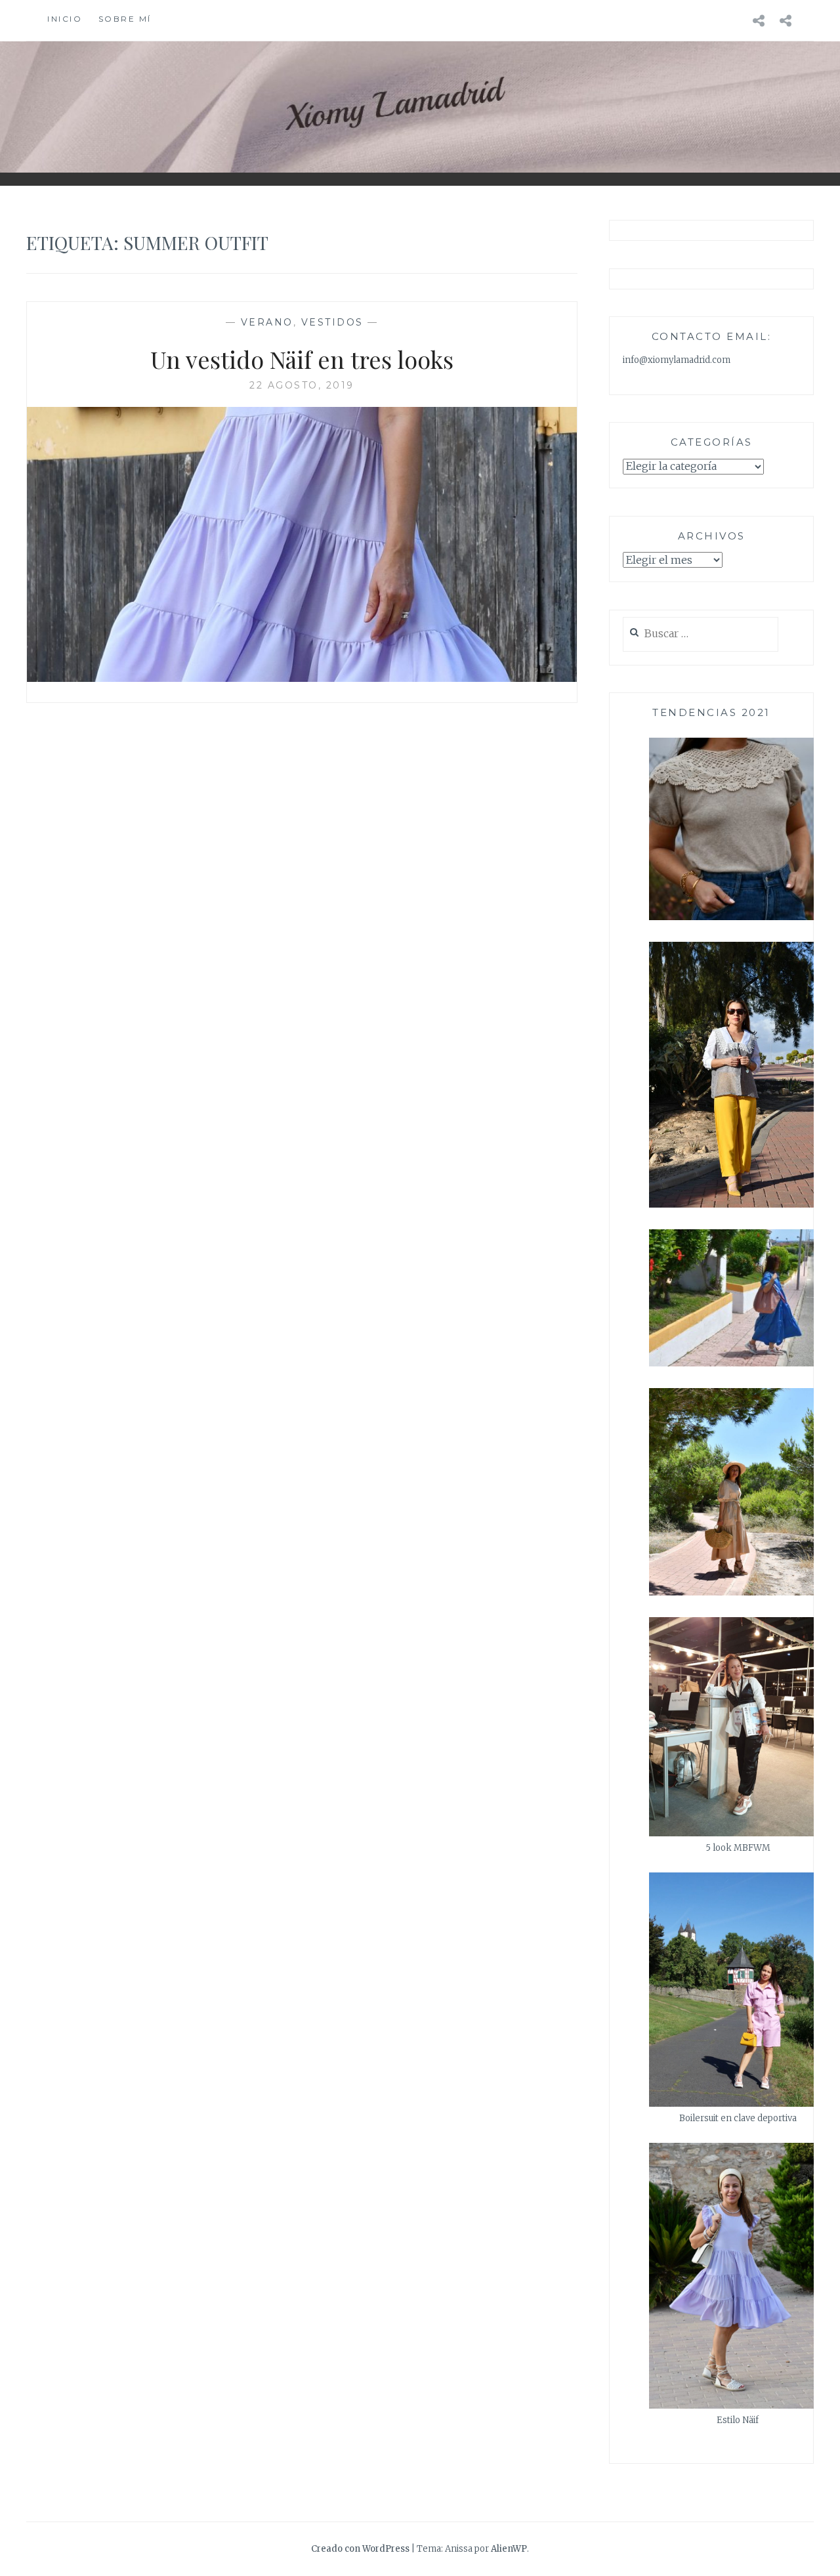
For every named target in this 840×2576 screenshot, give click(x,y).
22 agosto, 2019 (302, 385)
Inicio (65, 19)
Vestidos (332, 322)
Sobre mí (125, 19)
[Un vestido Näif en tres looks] (302, 678)
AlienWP (509, 2549)
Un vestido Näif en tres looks (302, 359)
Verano (267, 322)
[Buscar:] (701, 634)
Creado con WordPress (360, 2549)
